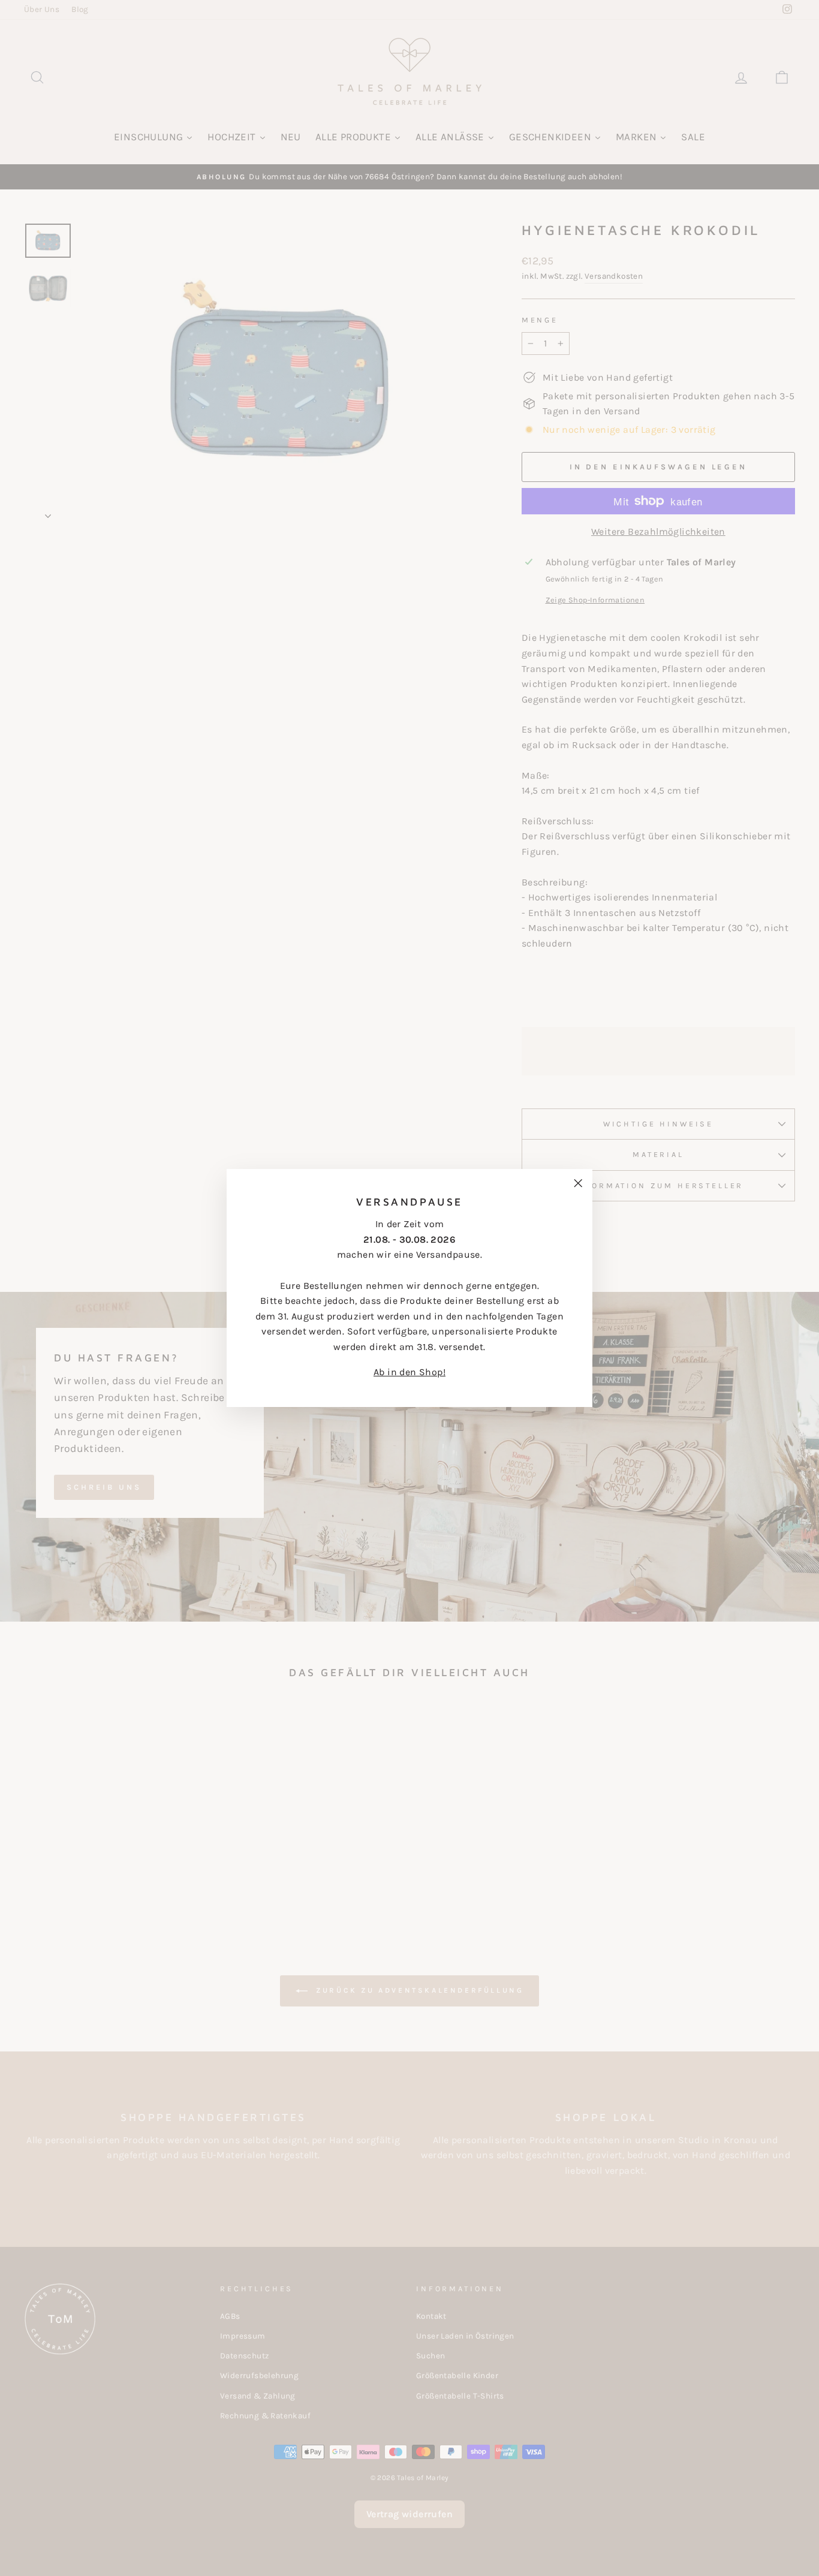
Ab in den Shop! (409, 1372)
